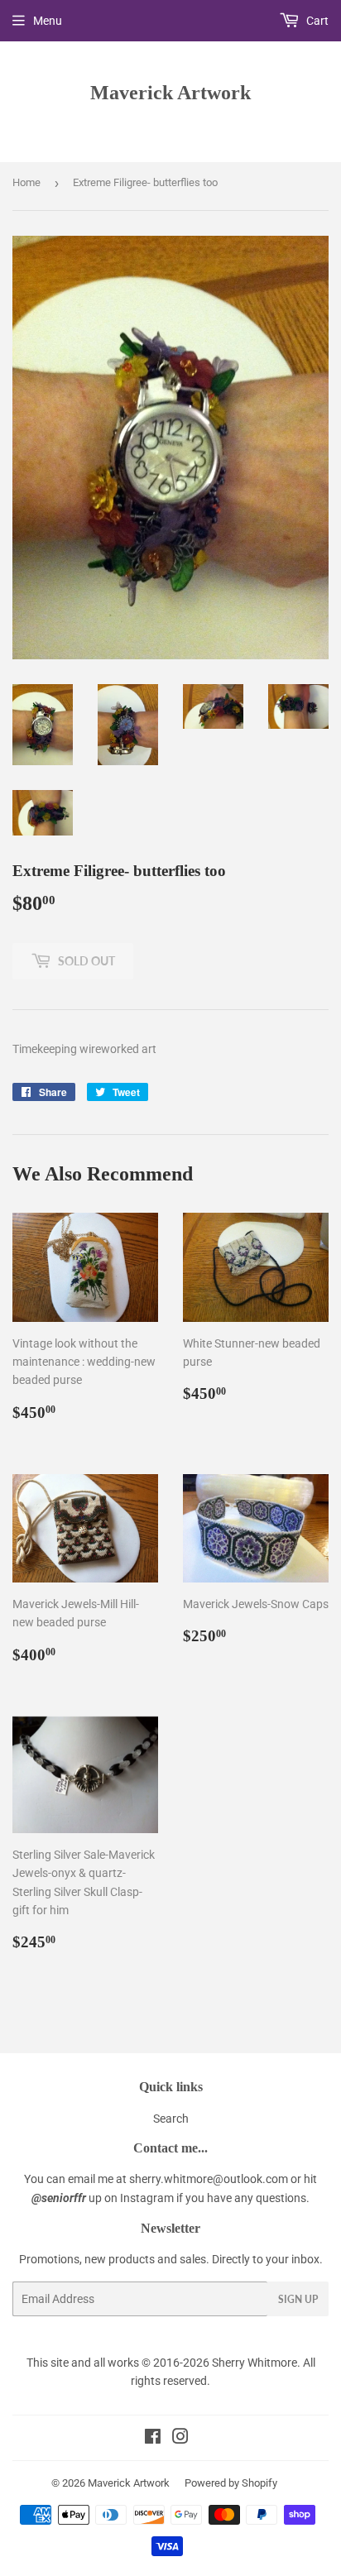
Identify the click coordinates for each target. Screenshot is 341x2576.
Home (26, 182)
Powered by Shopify (231, 2483)
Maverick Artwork (170, 92)
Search (171, 2119)
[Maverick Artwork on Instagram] (180, 2439)
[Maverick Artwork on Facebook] (153, 2439)
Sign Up (298, 2299)
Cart (316, 21)
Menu (48, 21)
